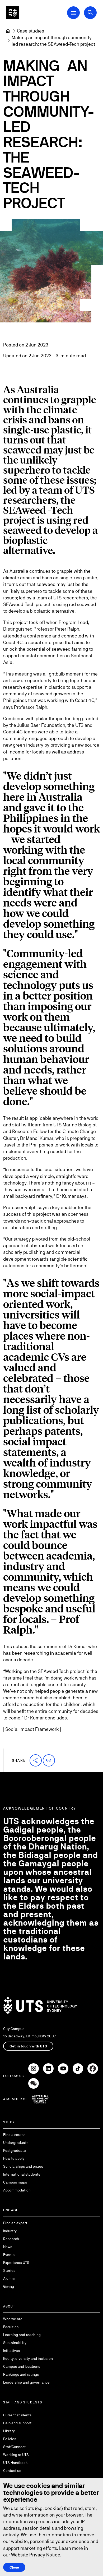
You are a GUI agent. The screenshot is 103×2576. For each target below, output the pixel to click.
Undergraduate (16, 2143)
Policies (10, 2439)
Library (9, 2431)
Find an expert (15, 2223)
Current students (17, 2415)
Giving (9, 2286)
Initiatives (11, 2351)
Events (9, 2255)
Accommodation (17, 2190)
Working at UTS (16, 2455)
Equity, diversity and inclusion (28, 2358)
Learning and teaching (22, 2335)
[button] (36, 1760)
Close (14, 2567)
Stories (9, 2270)
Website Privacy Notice (36, 2555)
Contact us (12, 2471)
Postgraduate (15, 2150)
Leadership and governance (26, 2382)
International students (22, 2174)
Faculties (11, 2327)
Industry (10, 2231)
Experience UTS (16, 2263)
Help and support (17, 2423)
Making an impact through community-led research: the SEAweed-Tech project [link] (53, 41)
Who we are (13, 2319)
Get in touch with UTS (28, 2046)
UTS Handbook (15, 2463)
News (8, 2247)
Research (11, 2239)
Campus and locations (22, 2366)
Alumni (9, 2278)
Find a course (14, 2135)
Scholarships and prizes (23, 2166)
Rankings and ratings (21, 2374)
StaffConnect (14, 2447)
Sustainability (15, 2343)
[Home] (8, 31)
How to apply (14, 2158)
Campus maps (15, 2182)
